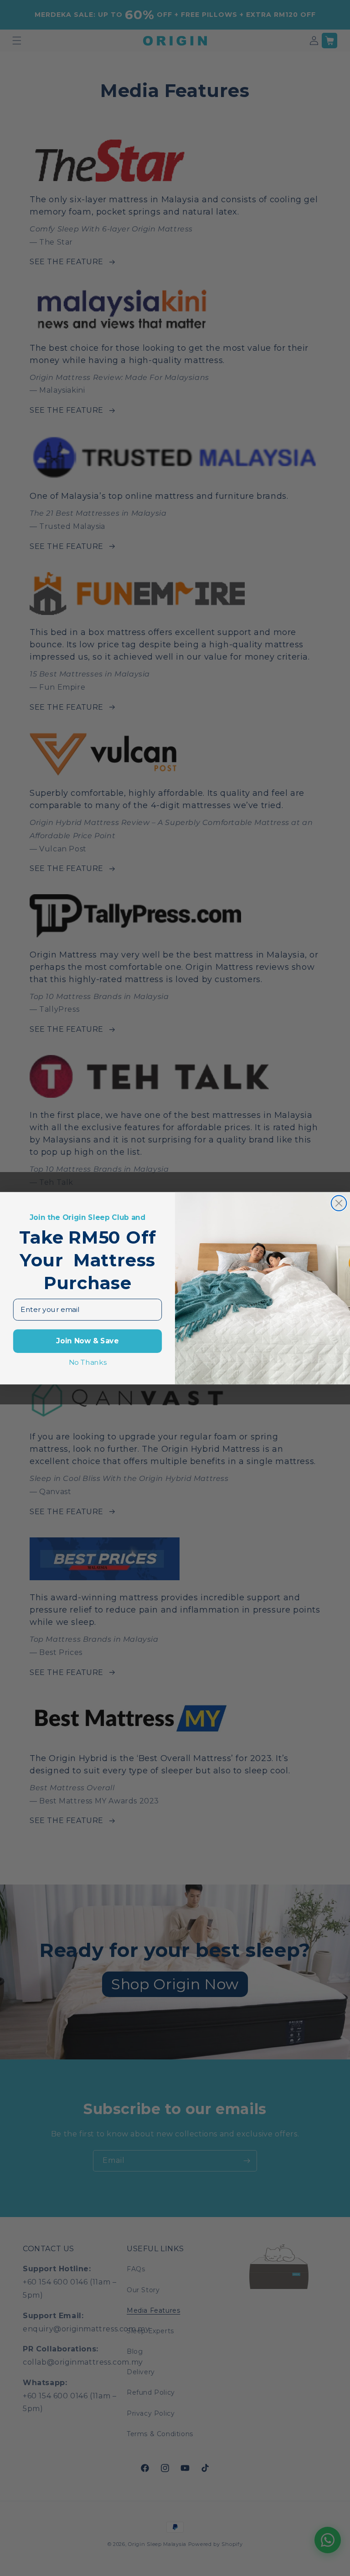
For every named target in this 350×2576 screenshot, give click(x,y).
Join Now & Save (87, 1341)
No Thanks (88, 1362)
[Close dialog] (339, 1203)
